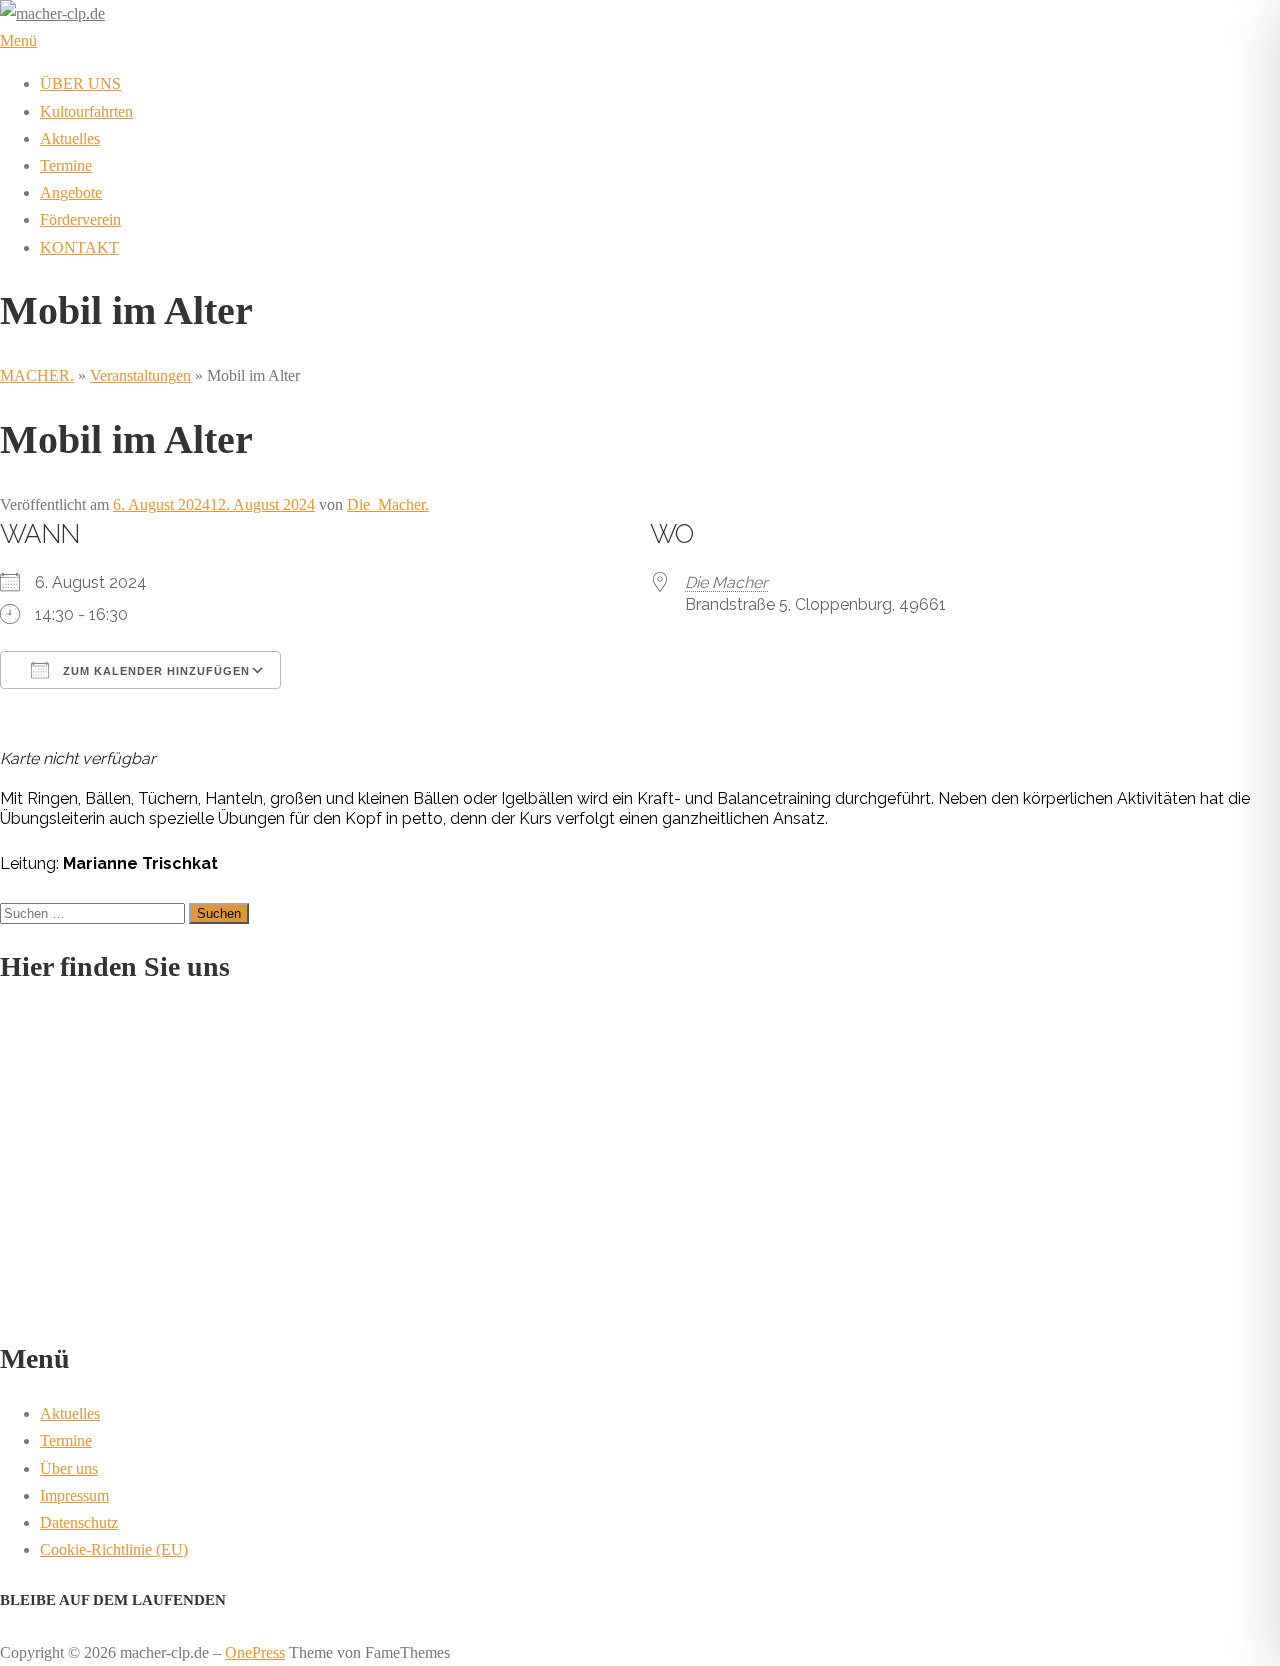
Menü (18, 40)
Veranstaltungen (140, 375)
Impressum (74, 1495)
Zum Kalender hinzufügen (154, 671)
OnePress (255, 1652)
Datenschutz (79, 1522)
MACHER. (37, 375)
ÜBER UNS (80, 83)
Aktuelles (70, 138)
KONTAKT (79, 247)
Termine (66, 165)
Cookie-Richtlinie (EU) (114, 1549)
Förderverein (80, 219)
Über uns (69, 1468)
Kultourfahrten (86, 111)
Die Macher (726, 582)
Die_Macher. (388, 504)
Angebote (71, 192)
